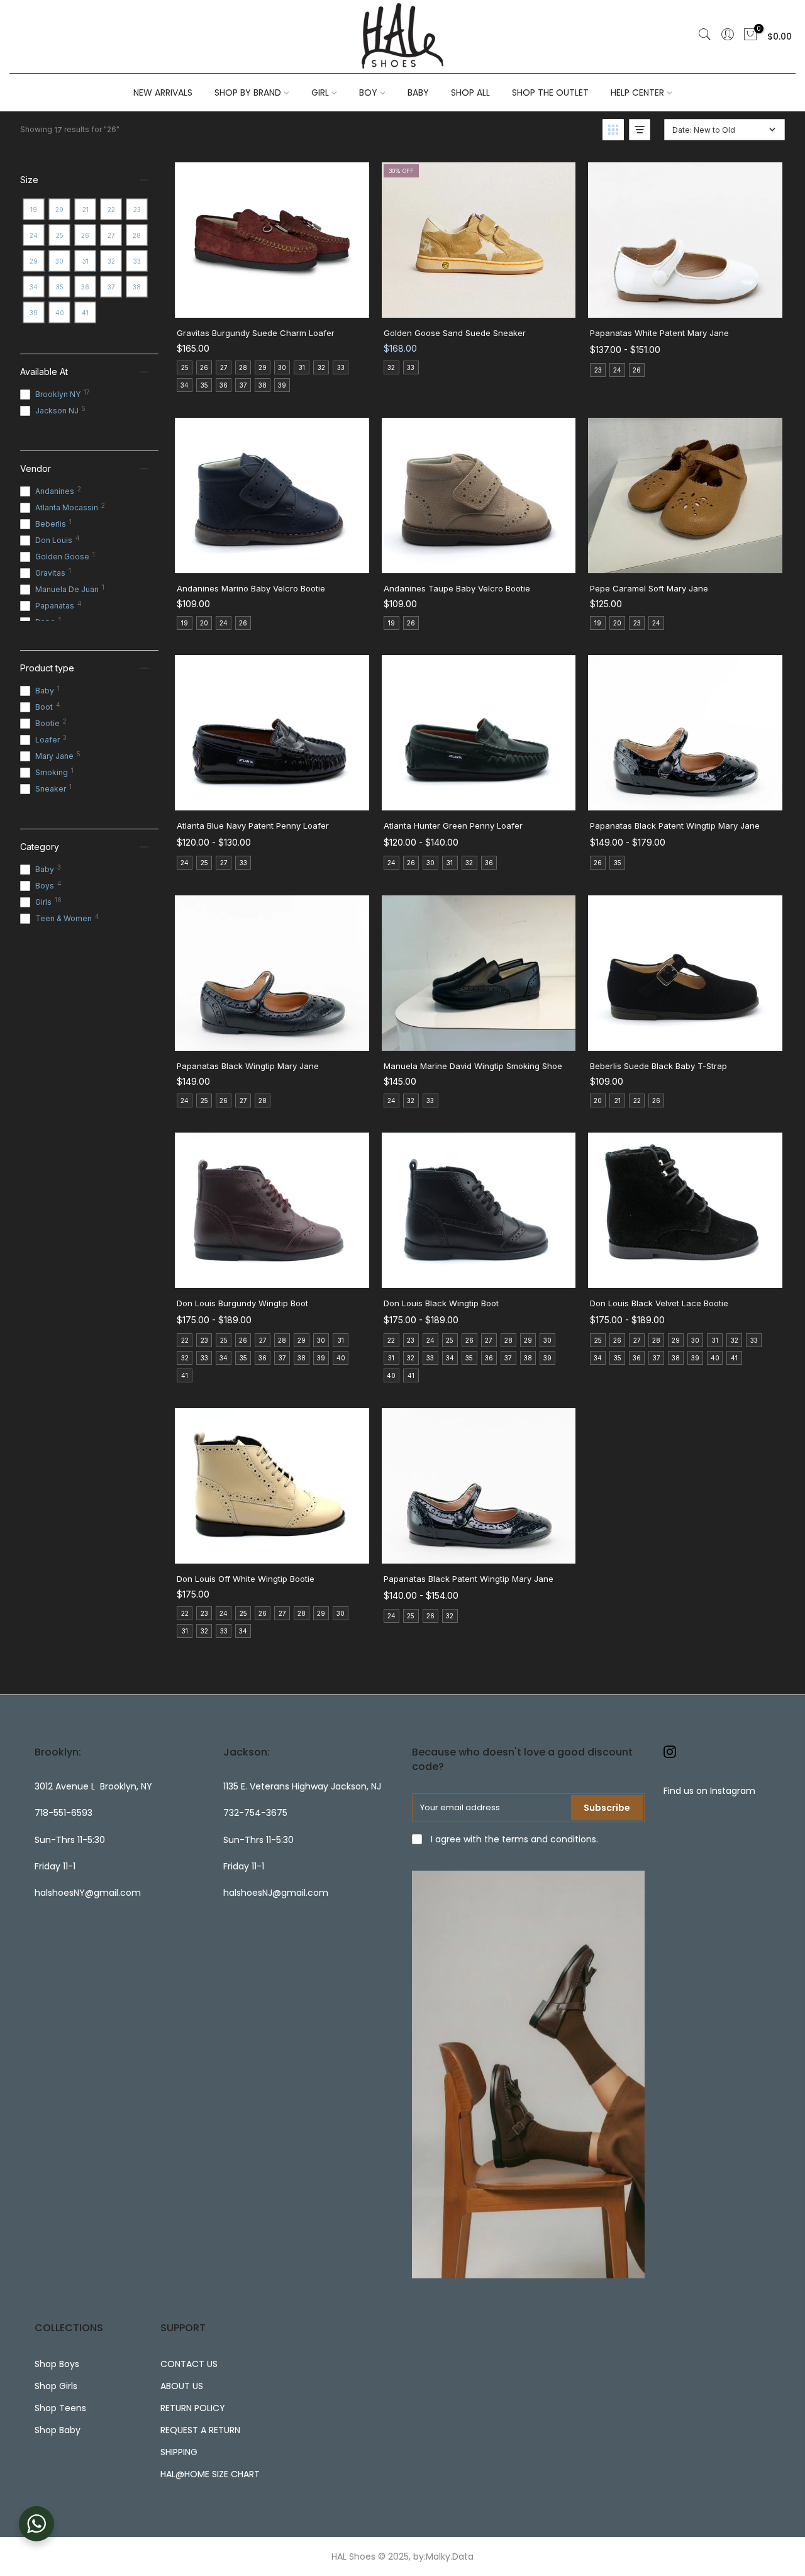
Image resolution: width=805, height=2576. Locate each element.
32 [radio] (321, 367)
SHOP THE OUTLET (550, 92)
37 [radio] (243, 385)
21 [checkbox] (86, 210)
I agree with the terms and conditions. (513, 1839)
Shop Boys (57, 2364)
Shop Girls (56, 2386)
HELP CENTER (637, 92)
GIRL (320, 92)
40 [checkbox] (60, 313)
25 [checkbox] (60, 235)
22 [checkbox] (111, 210)
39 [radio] (282, 385)
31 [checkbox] (86, 261)
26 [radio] (204, 367)
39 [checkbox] (34, 313)
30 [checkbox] (59, 261)
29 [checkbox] (34, 261)
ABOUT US (182, 2386)
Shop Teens (60, 2408)
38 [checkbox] (137, 287)
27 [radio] (224, 367)
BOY (368, 92)
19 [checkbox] (34, 210)
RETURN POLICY (193, 2408)
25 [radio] (185, 367)
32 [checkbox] (111, 261)
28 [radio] (243, 367)
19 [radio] (185, 623)
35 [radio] (204, 385)
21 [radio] (618, 1100)
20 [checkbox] (59, 210)
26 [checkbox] (85, 235)
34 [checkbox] (34, 287)
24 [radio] (617, 370)
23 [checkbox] (137, 210)
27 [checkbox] (111, 235)
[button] (613, 130)
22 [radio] (637, 1100)
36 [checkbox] (85, 287)
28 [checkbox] (137, 235)
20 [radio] (204, 623)
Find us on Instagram (709, 1791)
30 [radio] (282, 367)
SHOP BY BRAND (248, 92)
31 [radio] (302, 367)
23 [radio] (598, 370)
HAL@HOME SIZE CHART (210, 2474)
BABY (418, 92)
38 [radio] (263, 385)
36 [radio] (224, 385)
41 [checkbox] (85, 313)
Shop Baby (58, 2430)
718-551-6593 (64, 1813)
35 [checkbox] (60, 287)
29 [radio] (263, 367)
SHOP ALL (470, 92)
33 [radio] (341, 367)
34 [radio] (185, 385)
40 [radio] (341, 1358)
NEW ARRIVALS (163, 92)
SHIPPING (179, 2452)
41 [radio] (185, 1375)
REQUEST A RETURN (200, 2430)
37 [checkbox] (111, 287)
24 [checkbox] (34, 235)
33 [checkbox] (137, 261)
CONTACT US (189, 2364)
